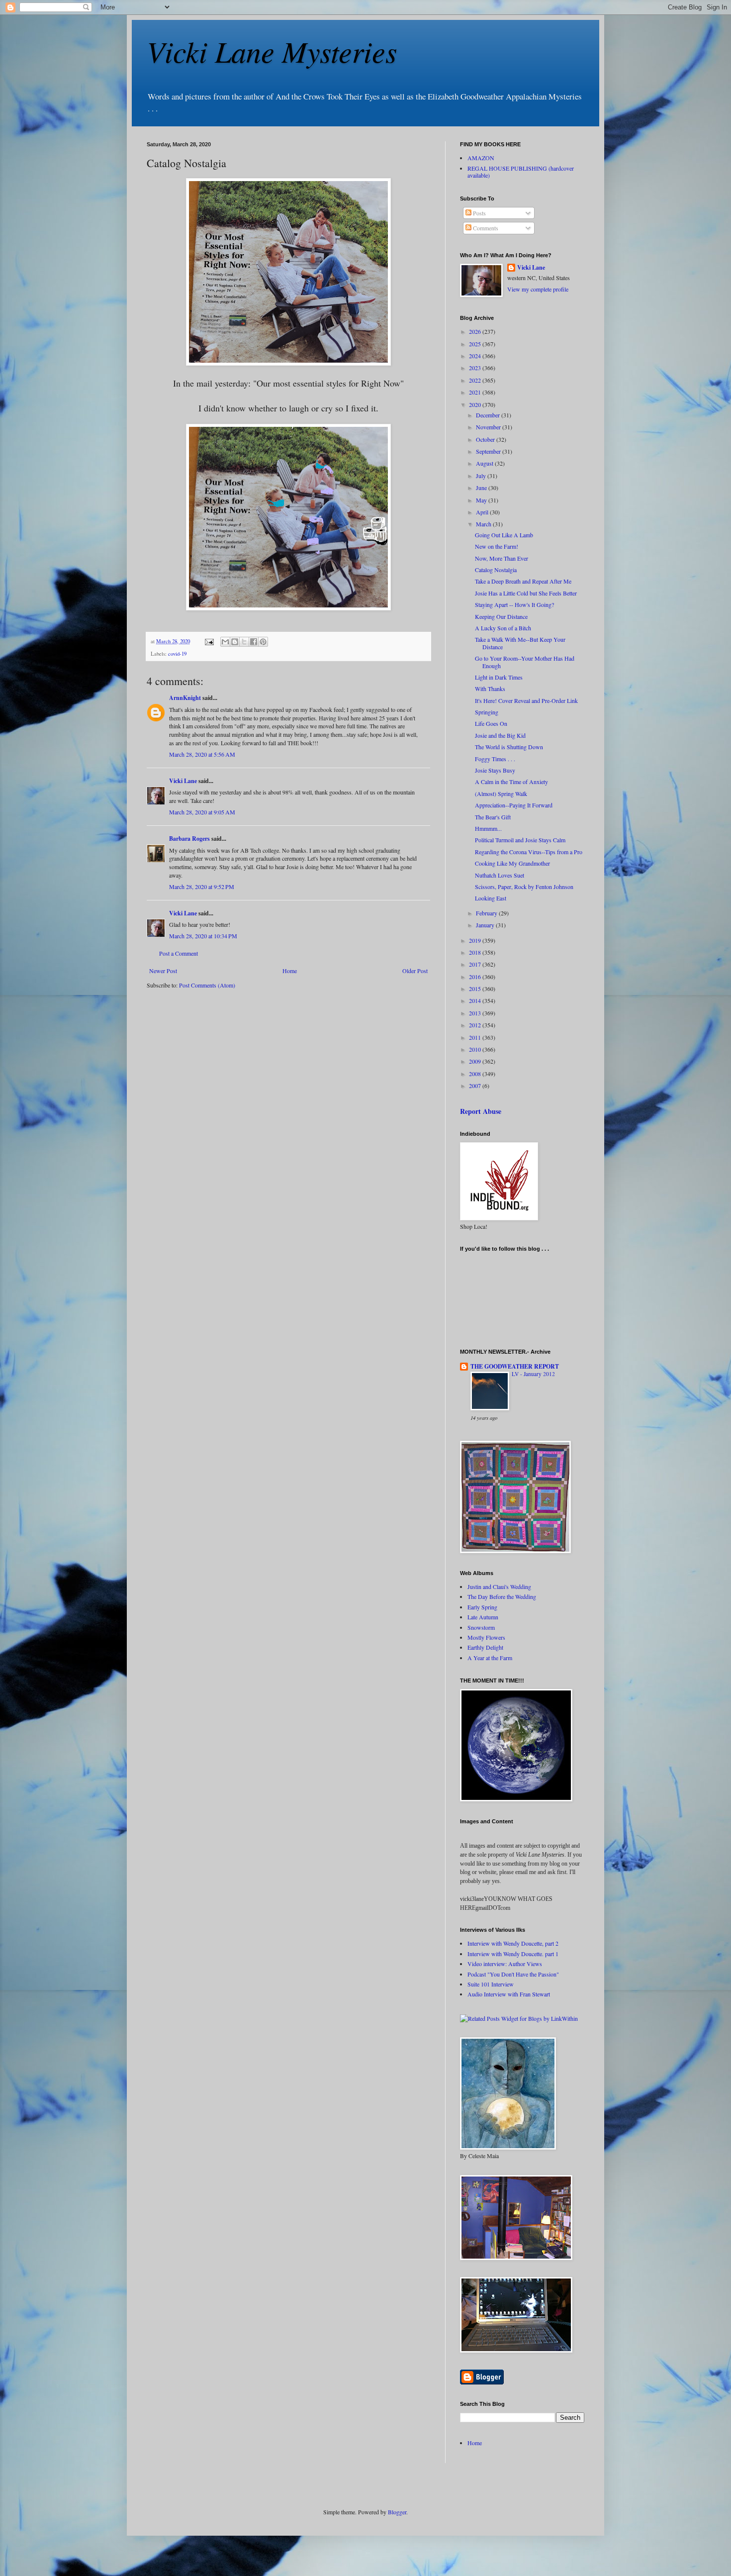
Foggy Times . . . (495, 759)
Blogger (397, 2512)
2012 (476, 1025)
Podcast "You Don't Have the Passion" (513, 1974)
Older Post (415, 971)
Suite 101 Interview (491, 1984)
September (489, 451)
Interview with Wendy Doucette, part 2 (513, 1943)
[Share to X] (244, 642)
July (482, 476)
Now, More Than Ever (502, 558)
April (483, 512)
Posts (479, 213)
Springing (487, 712)
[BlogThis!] (235, 642)
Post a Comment (179, 953)
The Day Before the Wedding (502, 1596)
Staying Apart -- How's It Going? (514, 604)
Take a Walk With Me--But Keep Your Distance (520, 643)
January (486, 925)
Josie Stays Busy (495, 770)
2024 (476, 356)
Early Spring (482, 1607)
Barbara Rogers (189, 839)
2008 (476, 1074)
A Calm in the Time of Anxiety (511, 782)
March (484, 524)
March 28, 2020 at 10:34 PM (203, 936)
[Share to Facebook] (254, 642)
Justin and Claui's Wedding (499, 1586)
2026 (476, 331)
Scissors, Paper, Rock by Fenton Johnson (524, 887)
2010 (476, 1049)
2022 (476, 380)
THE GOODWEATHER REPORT (515, 1366)
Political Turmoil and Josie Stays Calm (520, 840)
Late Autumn (483, 1617)
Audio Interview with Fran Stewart (509, 1994)
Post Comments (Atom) (207, 985)
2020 (476, 404)
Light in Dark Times (499, 677)
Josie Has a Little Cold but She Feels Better (526, 593)
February (487, 913)
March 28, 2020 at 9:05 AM (202, 812)
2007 (476, 1086)
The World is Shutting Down (509, 747)
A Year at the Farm (490, 1658)
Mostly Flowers (486, 1637)
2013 (476, 1013)
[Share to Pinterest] (263, 642)
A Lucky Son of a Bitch (503, 628)
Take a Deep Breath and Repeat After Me (523, 581)
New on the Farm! (497, 546)
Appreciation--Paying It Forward (514, 805)
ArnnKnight (185, 698)
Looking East (491, 898)
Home (290, 971)
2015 (476, 989)
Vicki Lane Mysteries (272, 51)
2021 (476, 392)
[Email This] (225, 642)
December (489, 415)
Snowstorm (481, 1627)
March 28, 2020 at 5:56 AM (202, 754)
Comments (485, 228)
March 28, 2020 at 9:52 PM (202, 887)
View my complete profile (538, 289)
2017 (476, 964)
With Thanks (490, 689)
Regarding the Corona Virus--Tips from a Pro (529, 852)
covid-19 (177, 654)
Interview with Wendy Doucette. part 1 (513, 1954)
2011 (476, 1037)
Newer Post (163, 971)
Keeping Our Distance (501, 616)
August (485, 463)
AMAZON (481, 158)
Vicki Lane (183, 781)
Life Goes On (491, 723)
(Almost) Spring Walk (501, 793)
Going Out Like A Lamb (504, 535)
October (486, 439)
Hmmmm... (488, 828)
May (482, 500)
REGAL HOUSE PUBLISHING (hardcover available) (521, 172)
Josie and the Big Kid (500, 735)
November (489, 427)
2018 (476, 952)
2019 (476, 940)
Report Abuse (481, 1111)
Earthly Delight (485, 1647)
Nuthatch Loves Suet (500, 875)
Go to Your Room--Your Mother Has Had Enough (525, 662)
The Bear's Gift (493, 817)
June (482, 488)
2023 (476, 368)
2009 (476, 1061)
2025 (476, 344)
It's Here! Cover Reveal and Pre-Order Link (526, 700)
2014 (476, 1000)
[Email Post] (209, 641)
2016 (476, 977)
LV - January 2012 (533, 1374)
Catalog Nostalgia (496, 570)
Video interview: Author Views (505, 1964)
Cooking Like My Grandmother (512, 863)
